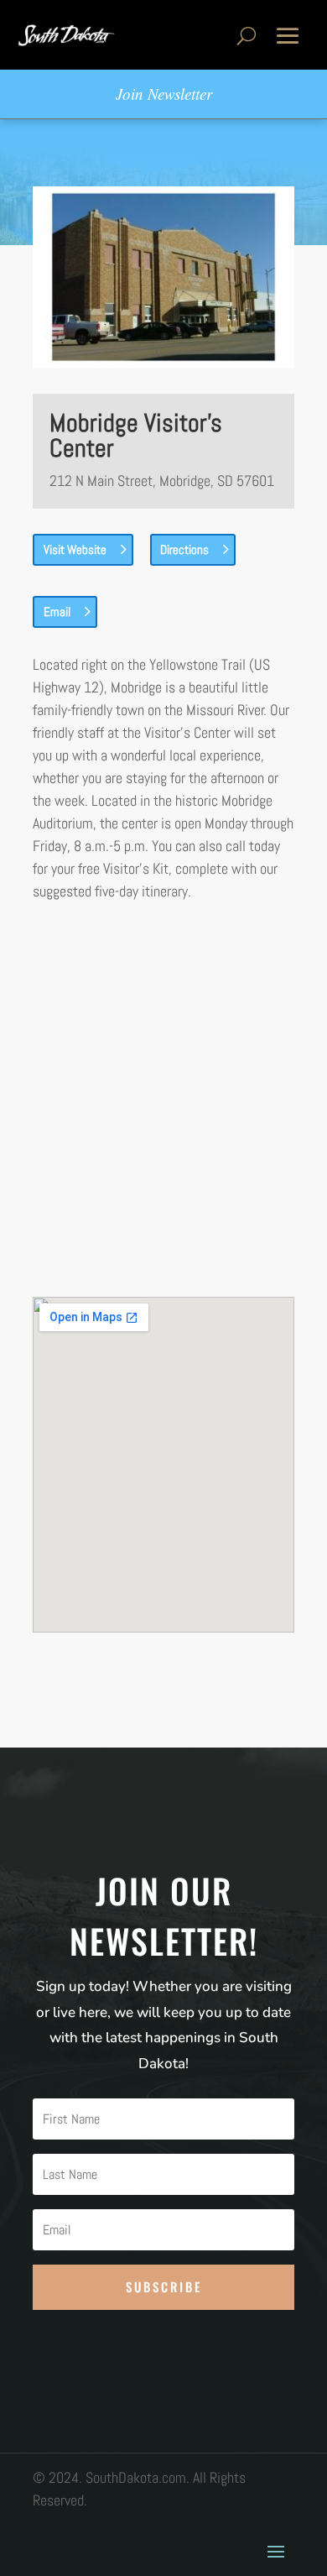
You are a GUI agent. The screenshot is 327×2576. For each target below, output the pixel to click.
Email (57, 611)
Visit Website (75, 549)
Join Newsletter (164, 94)
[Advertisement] (163, 1100)
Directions (184, 549)
